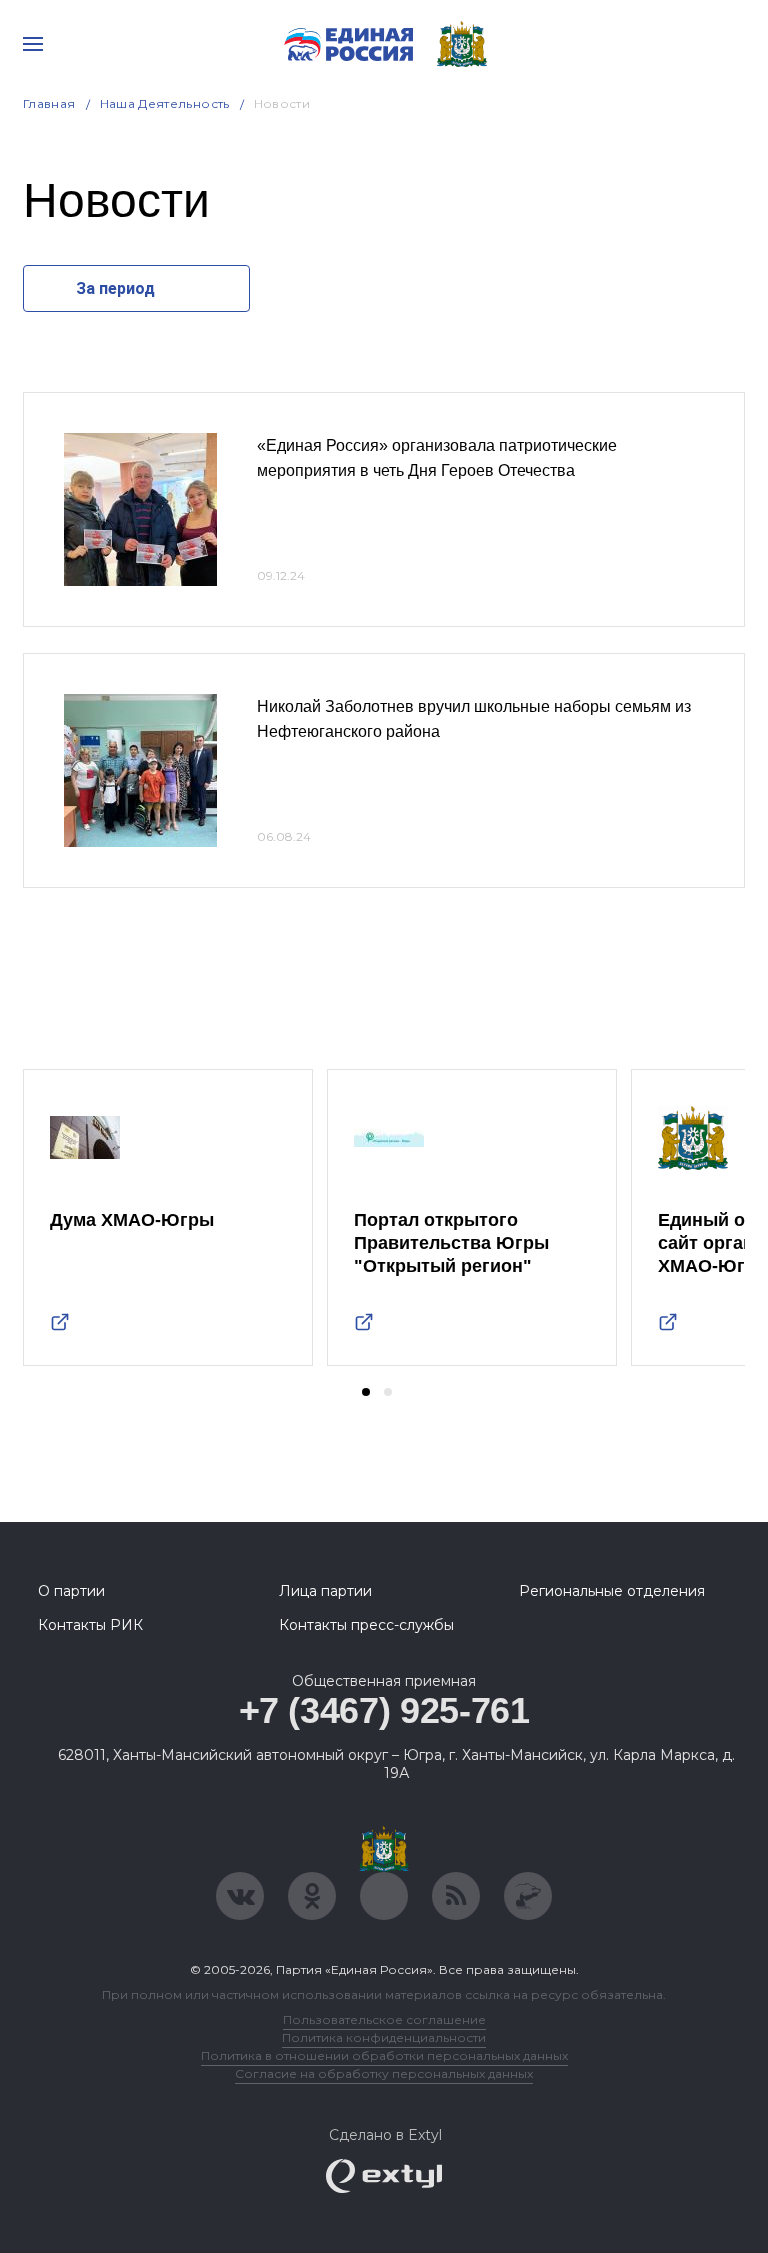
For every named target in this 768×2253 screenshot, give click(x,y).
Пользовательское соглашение (384, 2019)
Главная (49, 103)
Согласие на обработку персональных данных (384, 2073)
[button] (366, 1392)
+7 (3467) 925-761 (384, 1710)
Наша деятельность (165, 103)
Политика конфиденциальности (384, 2037)
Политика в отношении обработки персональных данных (384, 2055)
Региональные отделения (612, 1591)
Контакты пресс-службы (366, 1625)
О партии (71, 1591)
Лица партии (325, 1591)
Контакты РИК (90, 1625)
